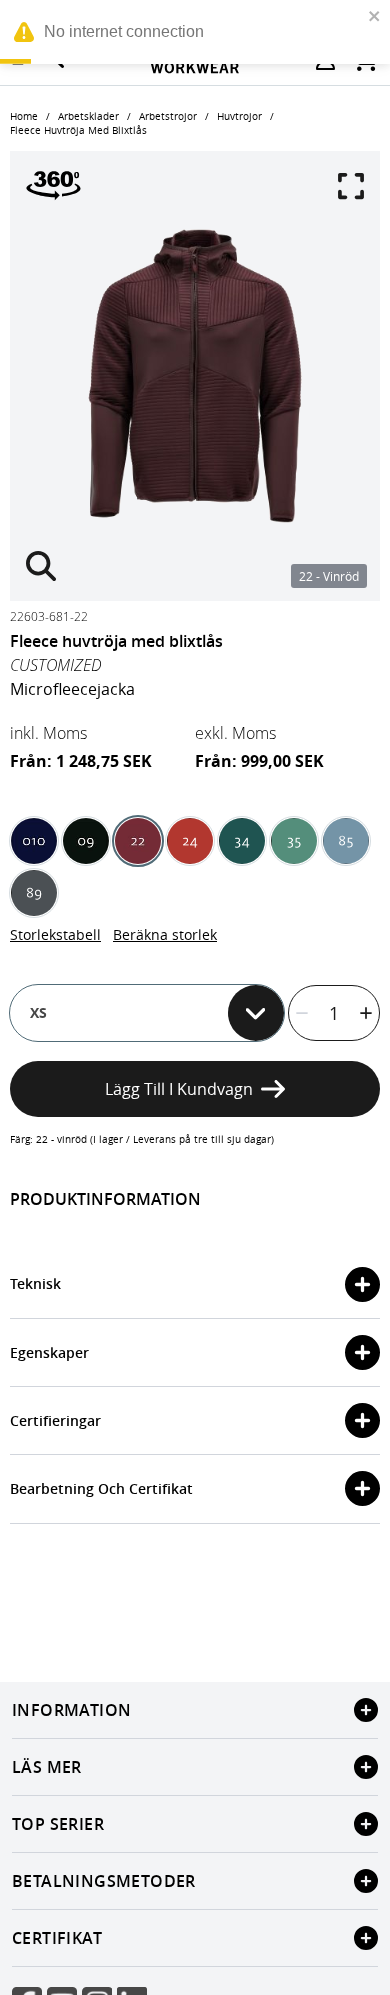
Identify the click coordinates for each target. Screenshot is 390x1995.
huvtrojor (239, 116)
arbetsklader (88, 116)
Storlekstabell (55, 934)
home (24, 116)
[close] (375, 16)
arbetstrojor (168, 116)
